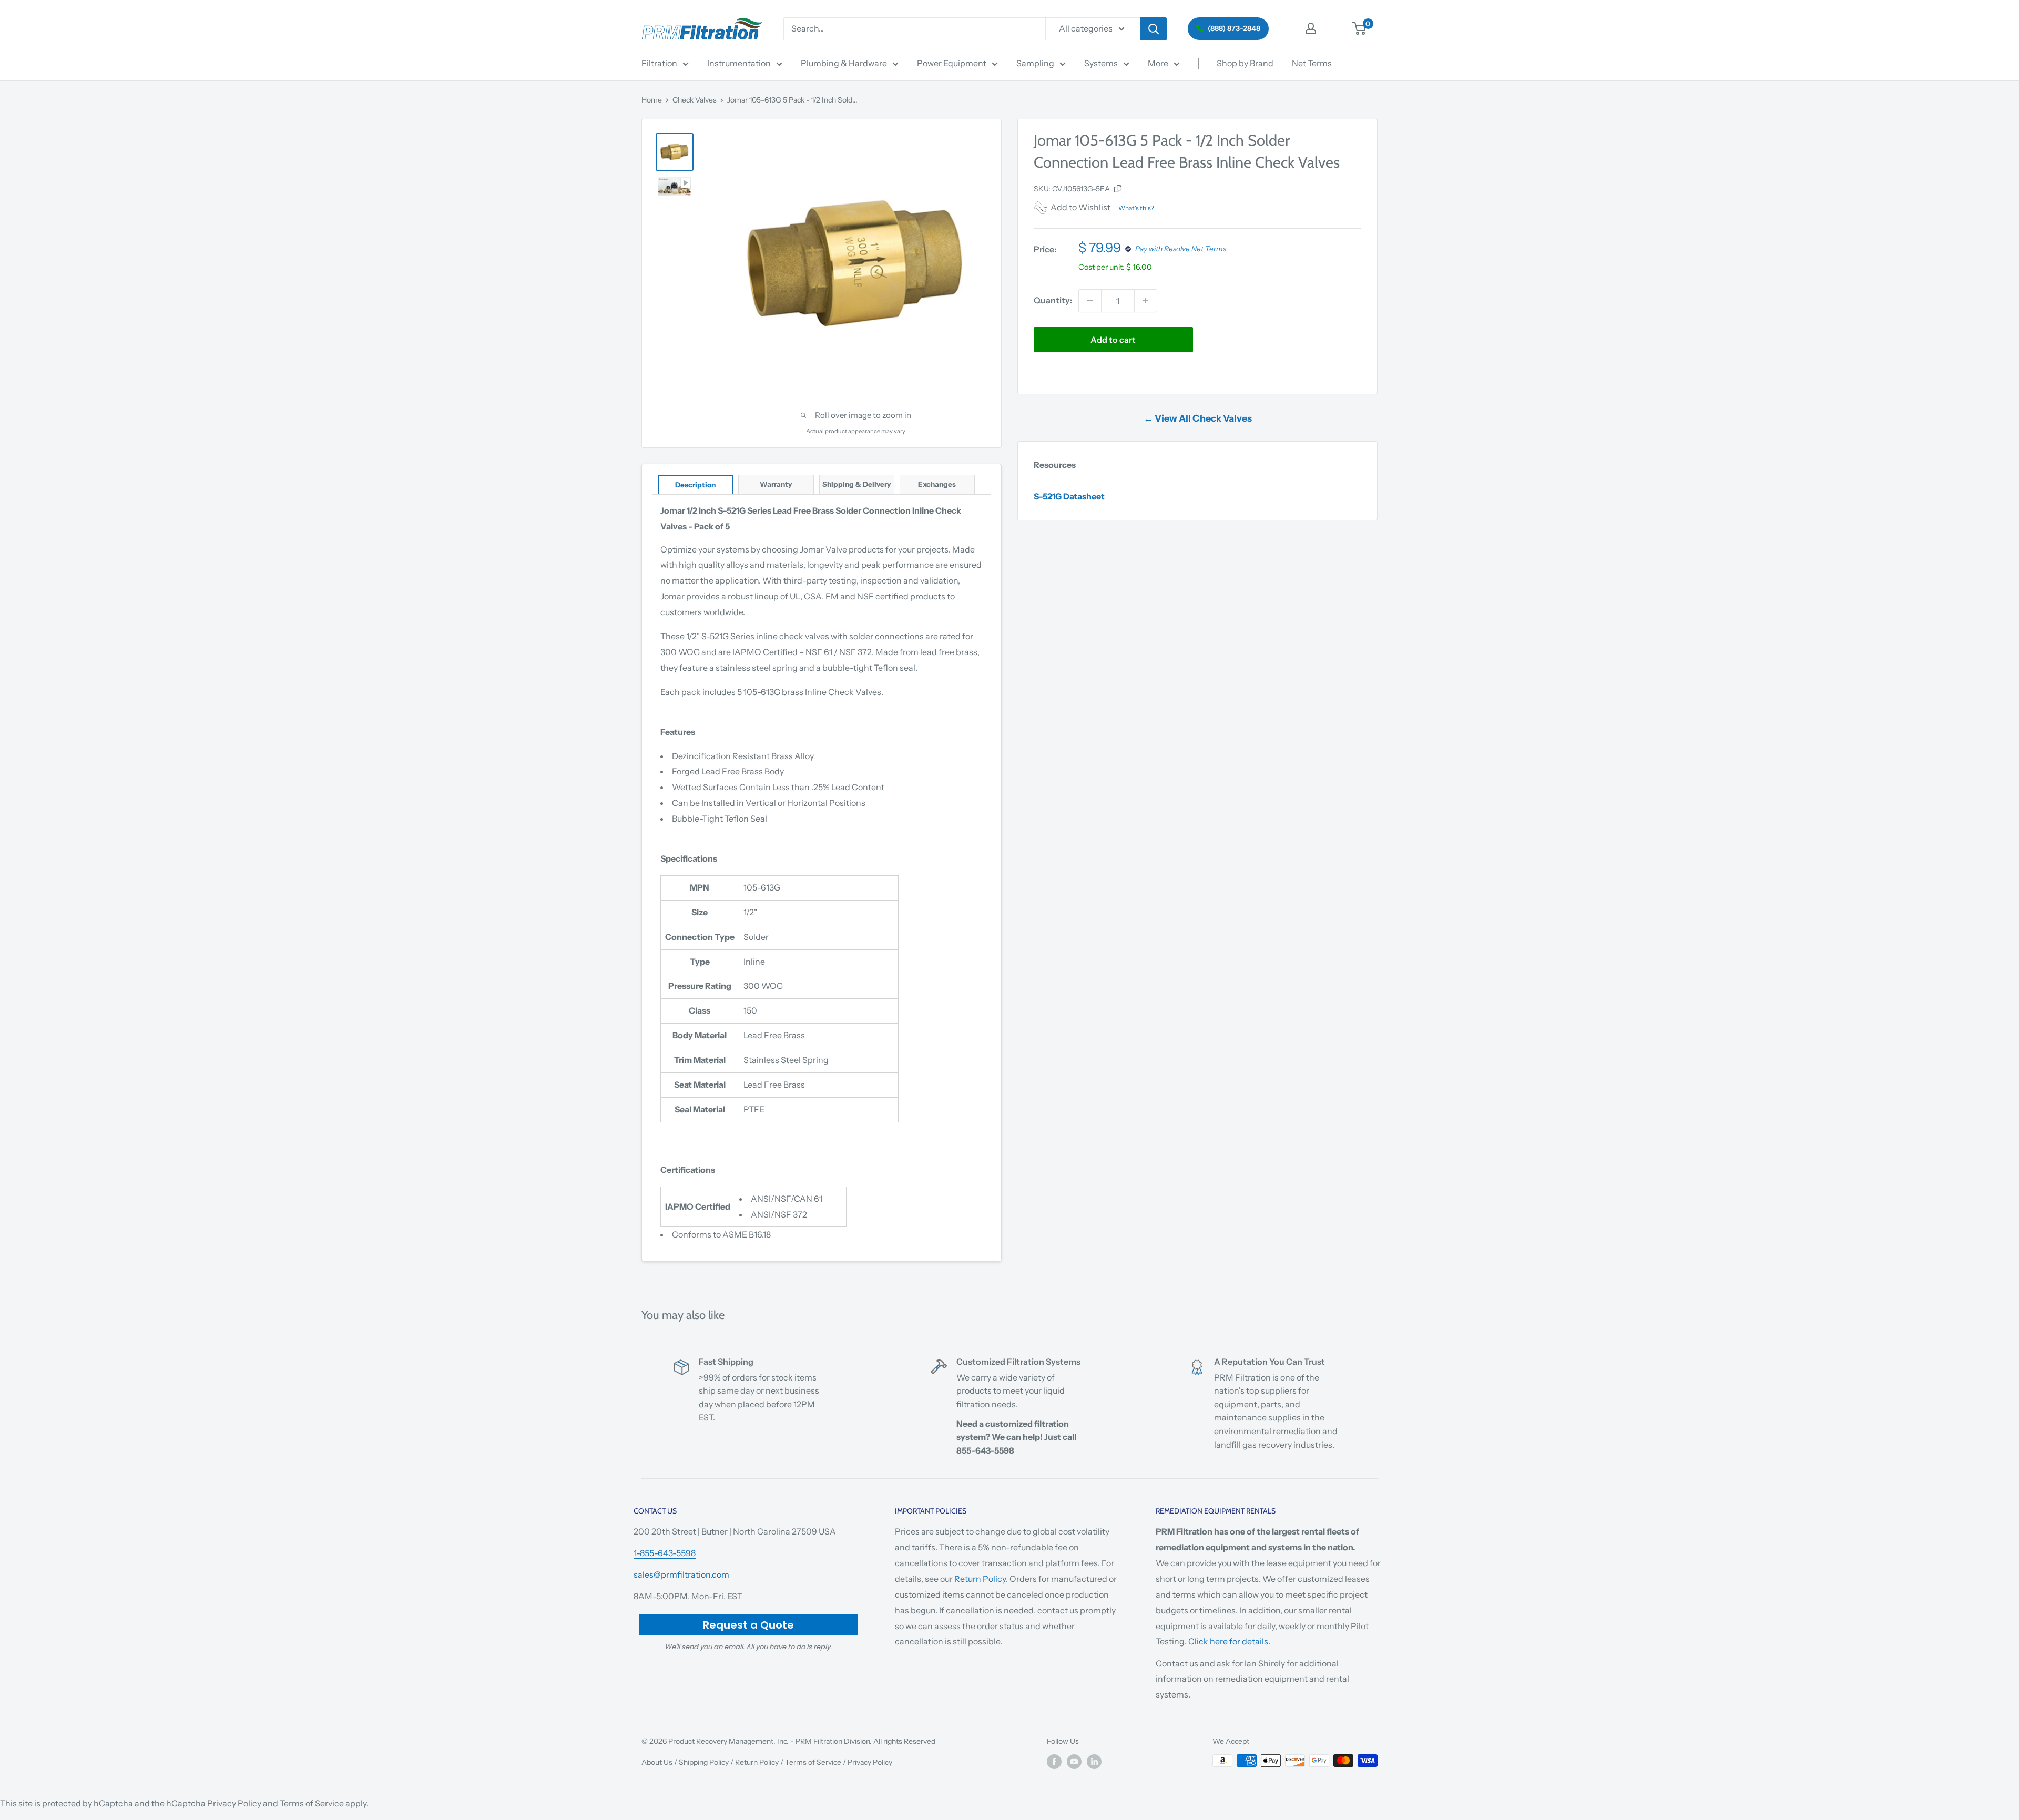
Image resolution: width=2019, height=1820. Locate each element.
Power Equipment (952, 63)
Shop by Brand (1245, 63)
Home (652, 100)
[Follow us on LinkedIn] (1094, 1762)
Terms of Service (813, 1762)
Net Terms (1312, 63)
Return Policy (980, 1579)
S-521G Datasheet (1069, 496)
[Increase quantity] (1146, 301)
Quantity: (1053, 300)
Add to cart (1113, 340)
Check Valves (695, 100)
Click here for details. (1229, 1641)
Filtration (659, 63)
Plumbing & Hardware (844, 63)
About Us (657, 1762)
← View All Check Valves (1198, 418)
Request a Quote (748, 1625)
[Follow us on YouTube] (1074, 1762)
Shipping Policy (704, 1762)
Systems (1101, 63)
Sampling (1035, 63)
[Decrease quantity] (1090, 301)
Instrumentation (739, 63)
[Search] (1154, 29)
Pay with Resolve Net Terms (1181, 249)
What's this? (1136, 208)
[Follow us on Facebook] (1054, 1762)
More (1158, 63)
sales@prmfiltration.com (681, 1574)
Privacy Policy (870, 1762)
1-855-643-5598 (665, 1553)
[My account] (1311, 28)
